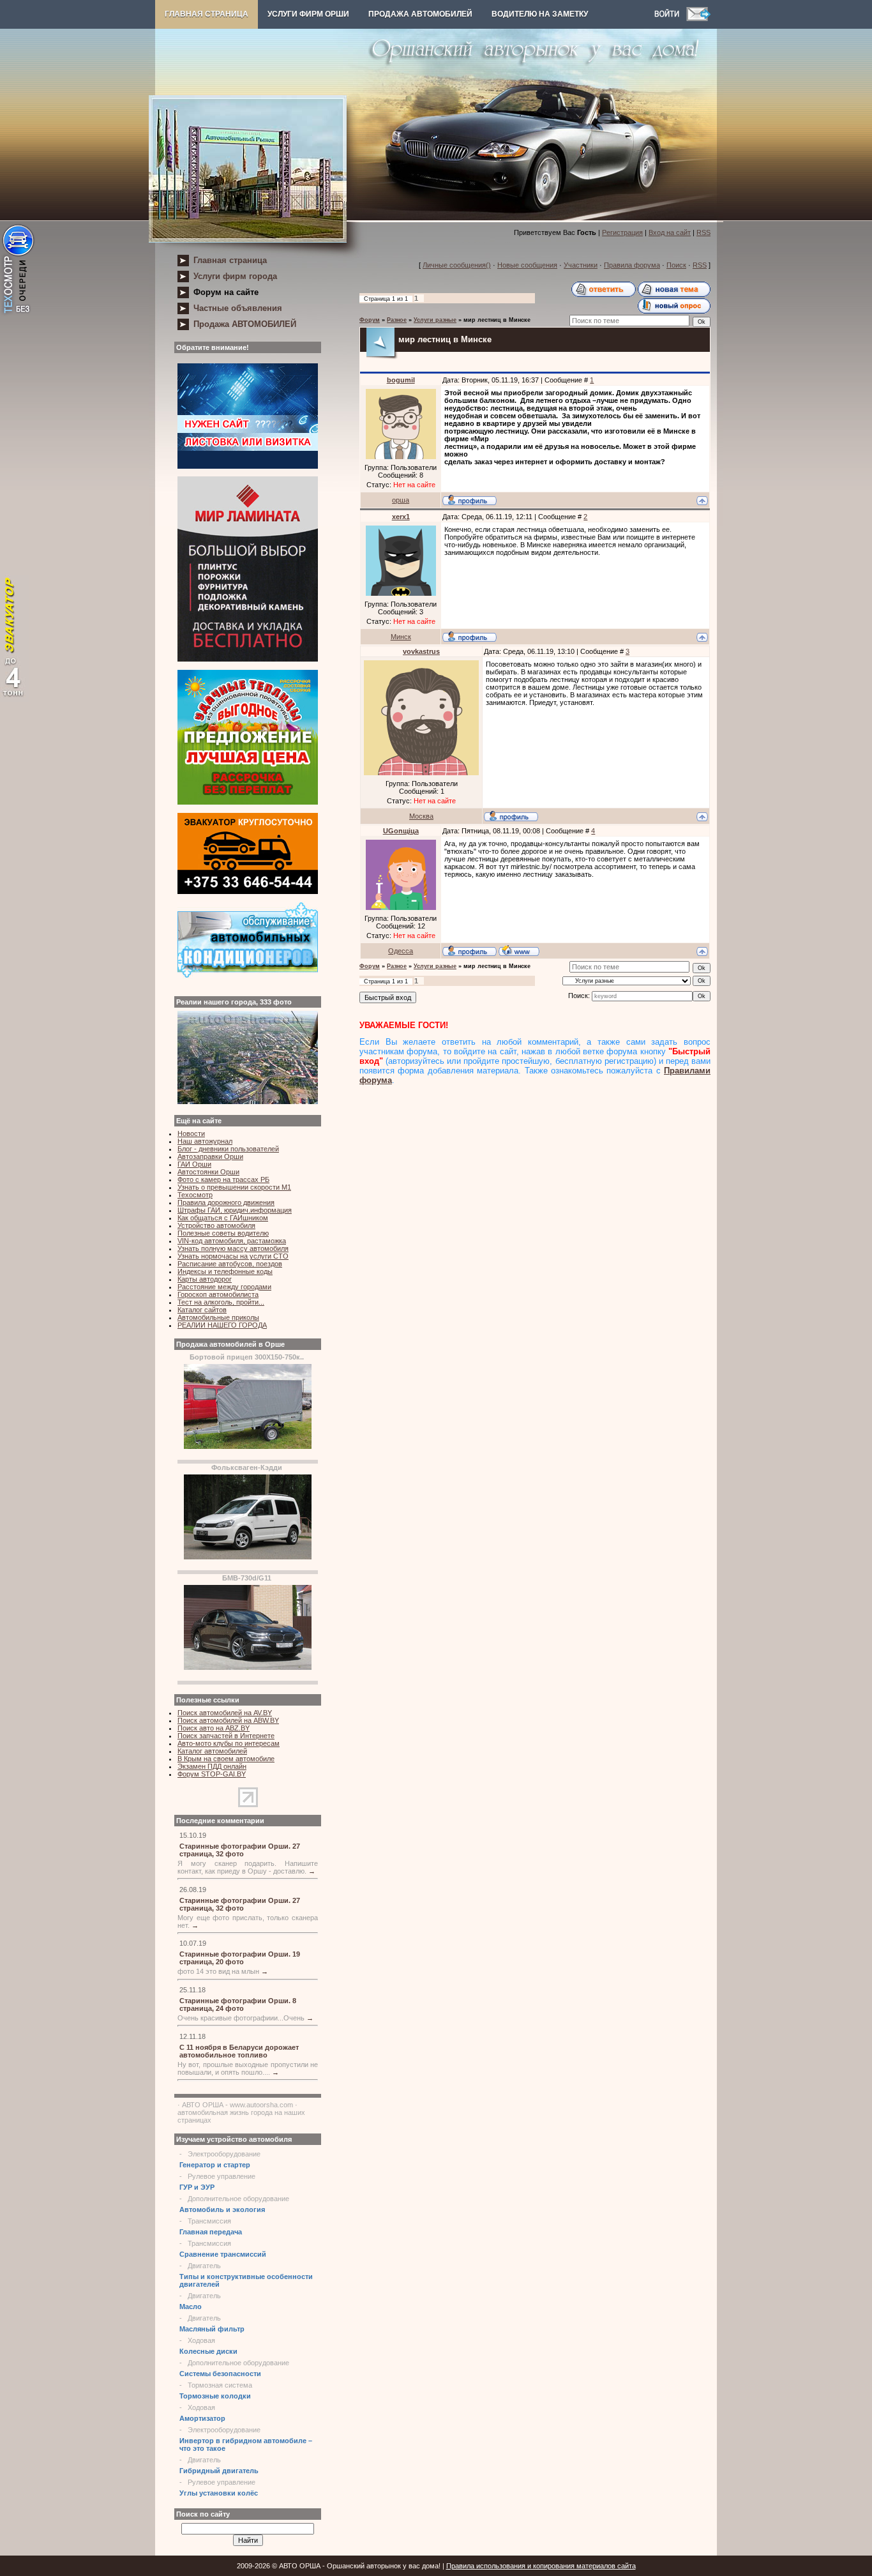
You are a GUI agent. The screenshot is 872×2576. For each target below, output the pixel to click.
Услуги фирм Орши (308, 14)
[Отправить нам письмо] (698, 19)
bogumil (401, 380)
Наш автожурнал (205, 1141)
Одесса (401, 951)
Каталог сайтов (202, 1310)
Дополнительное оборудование (238, 2199)
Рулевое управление (222, 2176)
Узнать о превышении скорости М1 (234, 1187)
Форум (370, 320)
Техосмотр (195, 1195)
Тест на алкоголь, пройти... (221, 1302)
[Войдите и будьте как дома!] (670, 19)
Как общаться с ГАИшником (223, 1218)
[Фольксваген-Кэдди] (248, 1557)
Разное (397, 320)
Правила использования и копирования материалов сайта (541, 2566)
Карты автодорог (205, 1279)
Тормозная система (220, 2385)
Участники (581, 265)
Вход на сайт (670, 232)
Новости (191, 1133)
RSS (703, 232)
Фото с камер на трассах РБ (223, 1179)
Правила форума (632, 265)
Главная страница (207, 14)
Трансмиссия (209, 2221)
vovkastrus (421, 651)
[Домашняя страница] (519, 950)
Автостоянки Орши (208, 1172)
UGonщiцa (401, 831)
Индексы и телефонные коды (225, 1271)
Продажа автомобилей (420, 14)
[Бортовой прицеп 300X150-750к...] (248, 1446)
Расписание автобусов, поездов (230, 1264)
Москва (421, 816)
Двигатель (204, 2266)
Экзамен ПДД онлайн (212, 1766)
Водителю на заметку (540, 14)
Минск (401, 637)
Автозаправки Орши (210, 1156)
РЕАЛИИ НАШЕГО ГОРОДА (222, 1325)
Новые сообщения (527, 265)
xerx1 (401, 517)
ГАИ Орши (194, 1164)
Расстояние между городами (224, 1287)
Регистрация (622, 232)
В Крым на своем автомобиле (226, 1759)
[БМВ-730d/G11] (248, 1667)
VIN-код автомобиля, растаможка (232, 1241)
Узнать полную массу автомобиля (233, 1248)
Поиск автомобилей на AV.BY (225, 1713)
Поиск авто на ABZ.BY (214, 1728)
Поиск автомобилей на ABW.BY (228, 1720)
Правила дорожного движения (226, 1202)
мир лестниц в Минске (497, 320)
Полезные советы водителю (223, 1233)
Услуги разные (435, 320)
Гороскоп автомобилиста (218, 1294)
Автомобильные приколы (218, 1317)
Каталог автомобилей (212, 1751)
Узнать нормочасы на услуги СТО (233, 1256)
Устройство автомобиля (216, 1225)
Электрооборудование (224, 2154)
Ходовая (201, 2340)
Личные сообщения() (457, 265)
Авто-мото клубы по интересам (229, 1743)
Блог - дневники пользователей (228, 1149)
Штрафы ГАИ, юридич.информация (235, 1210)
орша (401, 500)
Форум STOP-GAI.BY (212, 1774)
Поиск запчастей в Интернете (226, 1736)
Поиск (676, 265)
